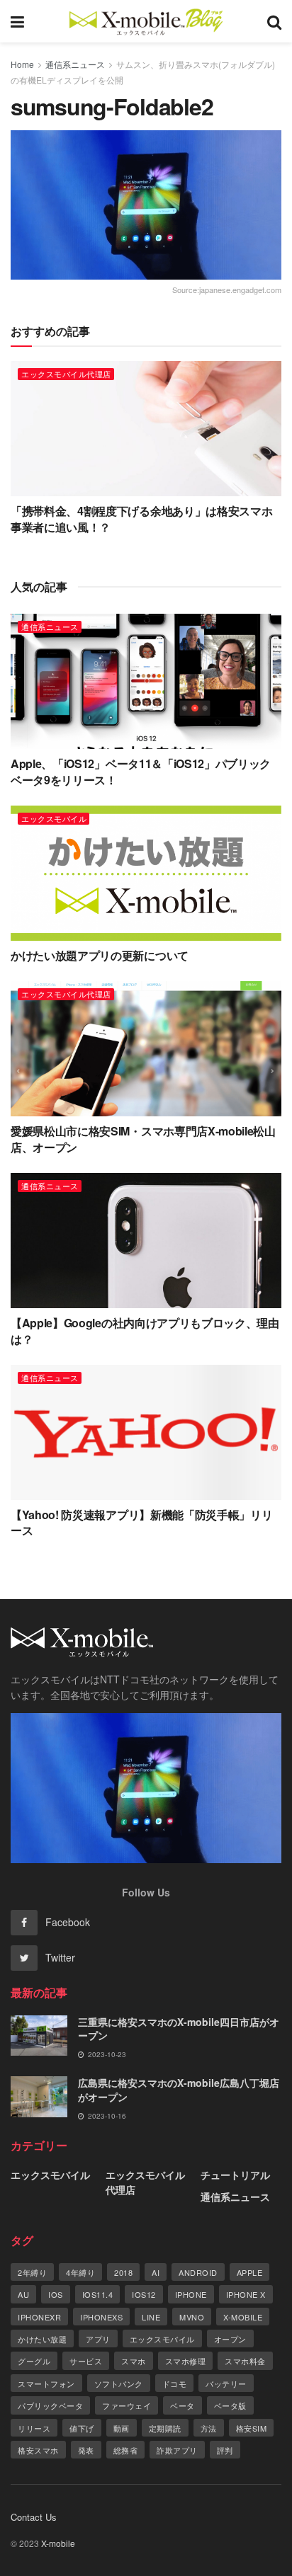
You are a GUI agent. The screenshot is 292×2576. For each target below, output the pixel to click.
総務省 (126, 2450)
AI (156, 2272)
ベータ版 (230, 2405)
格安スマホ (38, 2450)
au (23, 2294)
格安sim (252, 2428)
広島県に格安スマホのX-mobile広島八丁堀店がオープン (179, 2090)
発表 (86, 2450)
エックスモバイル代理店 (66, 374)
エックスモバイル (54, 818)
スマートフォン (46, 2383)
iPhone (191, 2294)
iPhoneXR (39, 2317)
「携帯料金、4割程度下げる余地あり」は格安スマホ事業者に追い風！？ (141, 519)
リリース (34, 2428)
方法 (209, 2428)
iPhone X (246, 2294)
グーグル (34, 2361)
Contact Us (34, 2517)
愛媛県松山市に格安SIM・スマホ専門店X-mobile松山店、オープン (143, 1139)
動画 (122, 2428)
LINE (151, 2317)
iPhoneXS (101, 2317)
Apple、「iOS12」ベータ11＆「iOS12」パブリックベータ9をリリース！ (141, 771)
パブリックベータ (50, 2405)
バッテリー (226, 2383)
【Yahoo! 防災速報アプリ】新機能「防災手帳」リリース (141, 1522)
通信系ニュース (75, 64)
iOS (56, 2294)
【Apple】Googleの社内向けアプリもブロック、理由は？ (145, 1330)
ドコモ (175, 2383)
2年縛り (32, 2272)
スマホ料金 (245, 2361)
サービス (86, 2361)
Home (22, 64)
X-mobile (243, 2317)
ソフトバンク (119, 2383)
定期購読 (165, 2428)
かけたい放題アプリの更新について (100, 955)
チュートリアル (235, 2175)
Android (198, 2272)
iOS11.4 (98, 2294)
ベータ (182, 2405)
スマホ (134, 2361)
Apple (250, 2272)
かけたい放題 (42, 2339)
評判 (225, 2450)
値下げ (82, 2428)
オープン (230, 2339)
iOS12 (144, 2294)
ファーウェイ (127, 2405)
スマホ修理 (186, 2361)
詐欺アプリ (177, 2450)
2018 (123, 2272)
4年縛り (80, 2272)
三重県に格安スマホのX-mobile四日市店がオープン (179, 2029)
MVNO (192, 2317)
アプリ (98, 2339)
